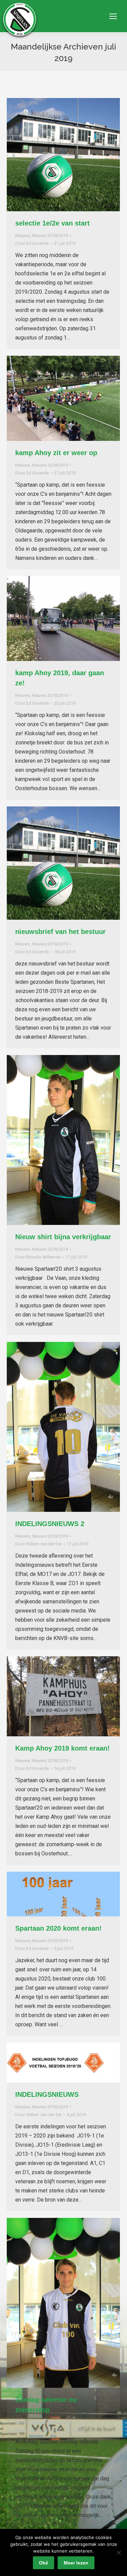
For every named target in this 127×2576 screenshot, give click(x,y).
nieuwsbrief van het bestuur (60, 932)
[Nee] (119, 2553)
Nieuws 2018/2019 (50, 236)
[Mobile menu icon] (113, 16)
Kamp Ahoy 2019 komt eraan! (62, 1748)
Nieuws (23, 236)
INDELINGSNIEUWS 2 (50, 1524)
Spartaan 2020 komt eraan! (58, 1928)
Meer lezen (76, 2563)
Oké (44, 2563)
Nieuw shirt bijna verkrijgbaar (63, 1237)
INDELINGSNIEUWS (47, 2094)
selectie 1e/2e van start (52, 223)
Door (32, 243)
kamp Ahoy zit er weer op (56, 453)
